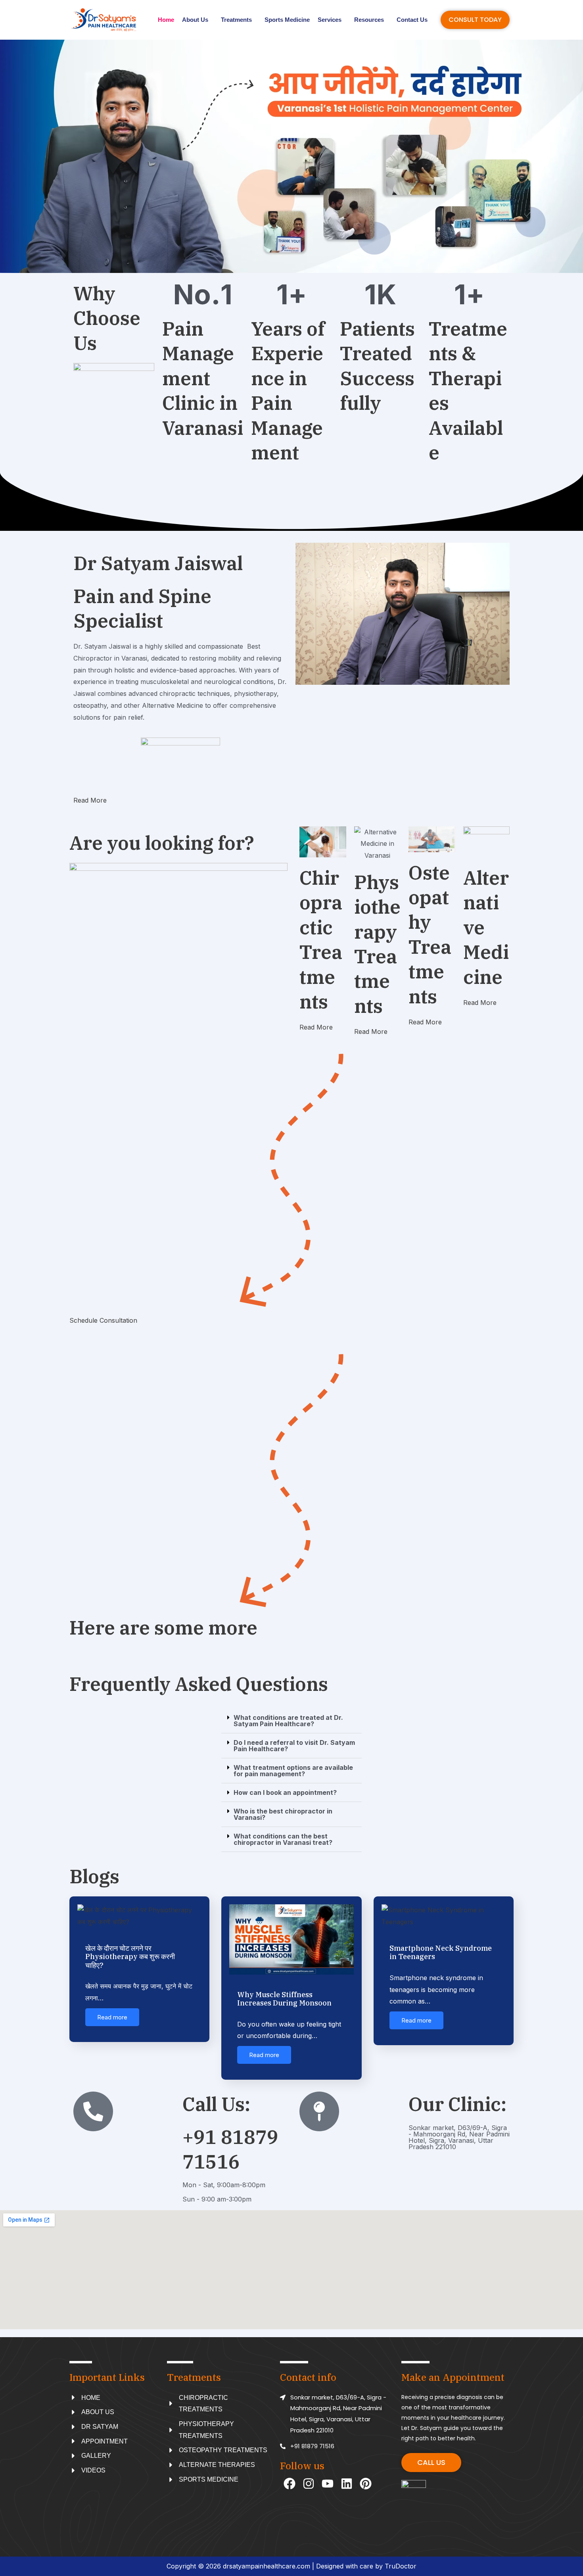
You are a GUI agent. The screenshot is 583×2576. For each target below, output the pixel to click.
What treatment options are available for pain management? (293, 1771)
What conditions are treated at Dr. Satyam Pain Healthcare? (288, 1721)
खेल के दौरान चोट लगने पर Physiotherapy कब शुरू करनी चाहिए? (130, 1957)
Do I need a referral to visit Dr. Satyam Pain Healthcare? (294, 1746)
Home (166, 20)
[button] (291, 1721)
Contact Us (412, 20)
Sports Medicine (287, 20)
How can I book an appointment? (285, 1792)
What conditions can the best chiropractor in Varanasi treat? (283, 1839)
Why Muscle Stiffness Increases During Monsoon (284, 1999)
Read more (112, 2017)
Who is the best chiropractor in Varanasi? (283, 1814)
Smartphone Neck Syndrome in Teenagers (441, 1953)
